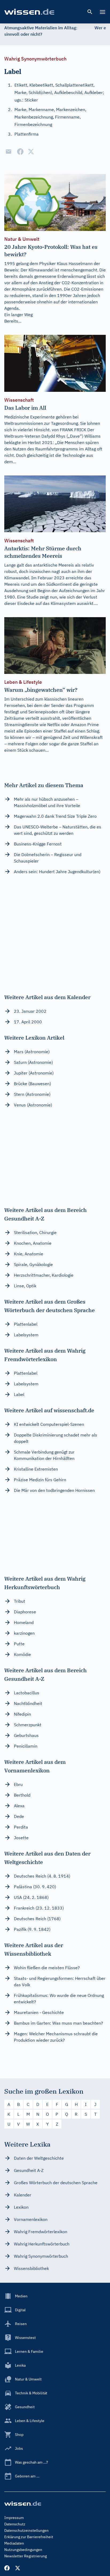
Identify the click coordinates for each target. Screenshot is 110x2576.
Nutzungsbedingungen (23, 2550)
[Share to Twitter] (31, 152)
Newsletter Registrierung (25, 2556)
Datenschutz (15, 2524)
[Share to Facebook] (20, 152)
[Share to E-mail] (9, 152)
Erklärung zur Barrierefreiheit (29, 2537)
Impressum (14, 2518)
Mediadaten (14, 2543)
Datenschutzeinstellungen (26, 2530)
